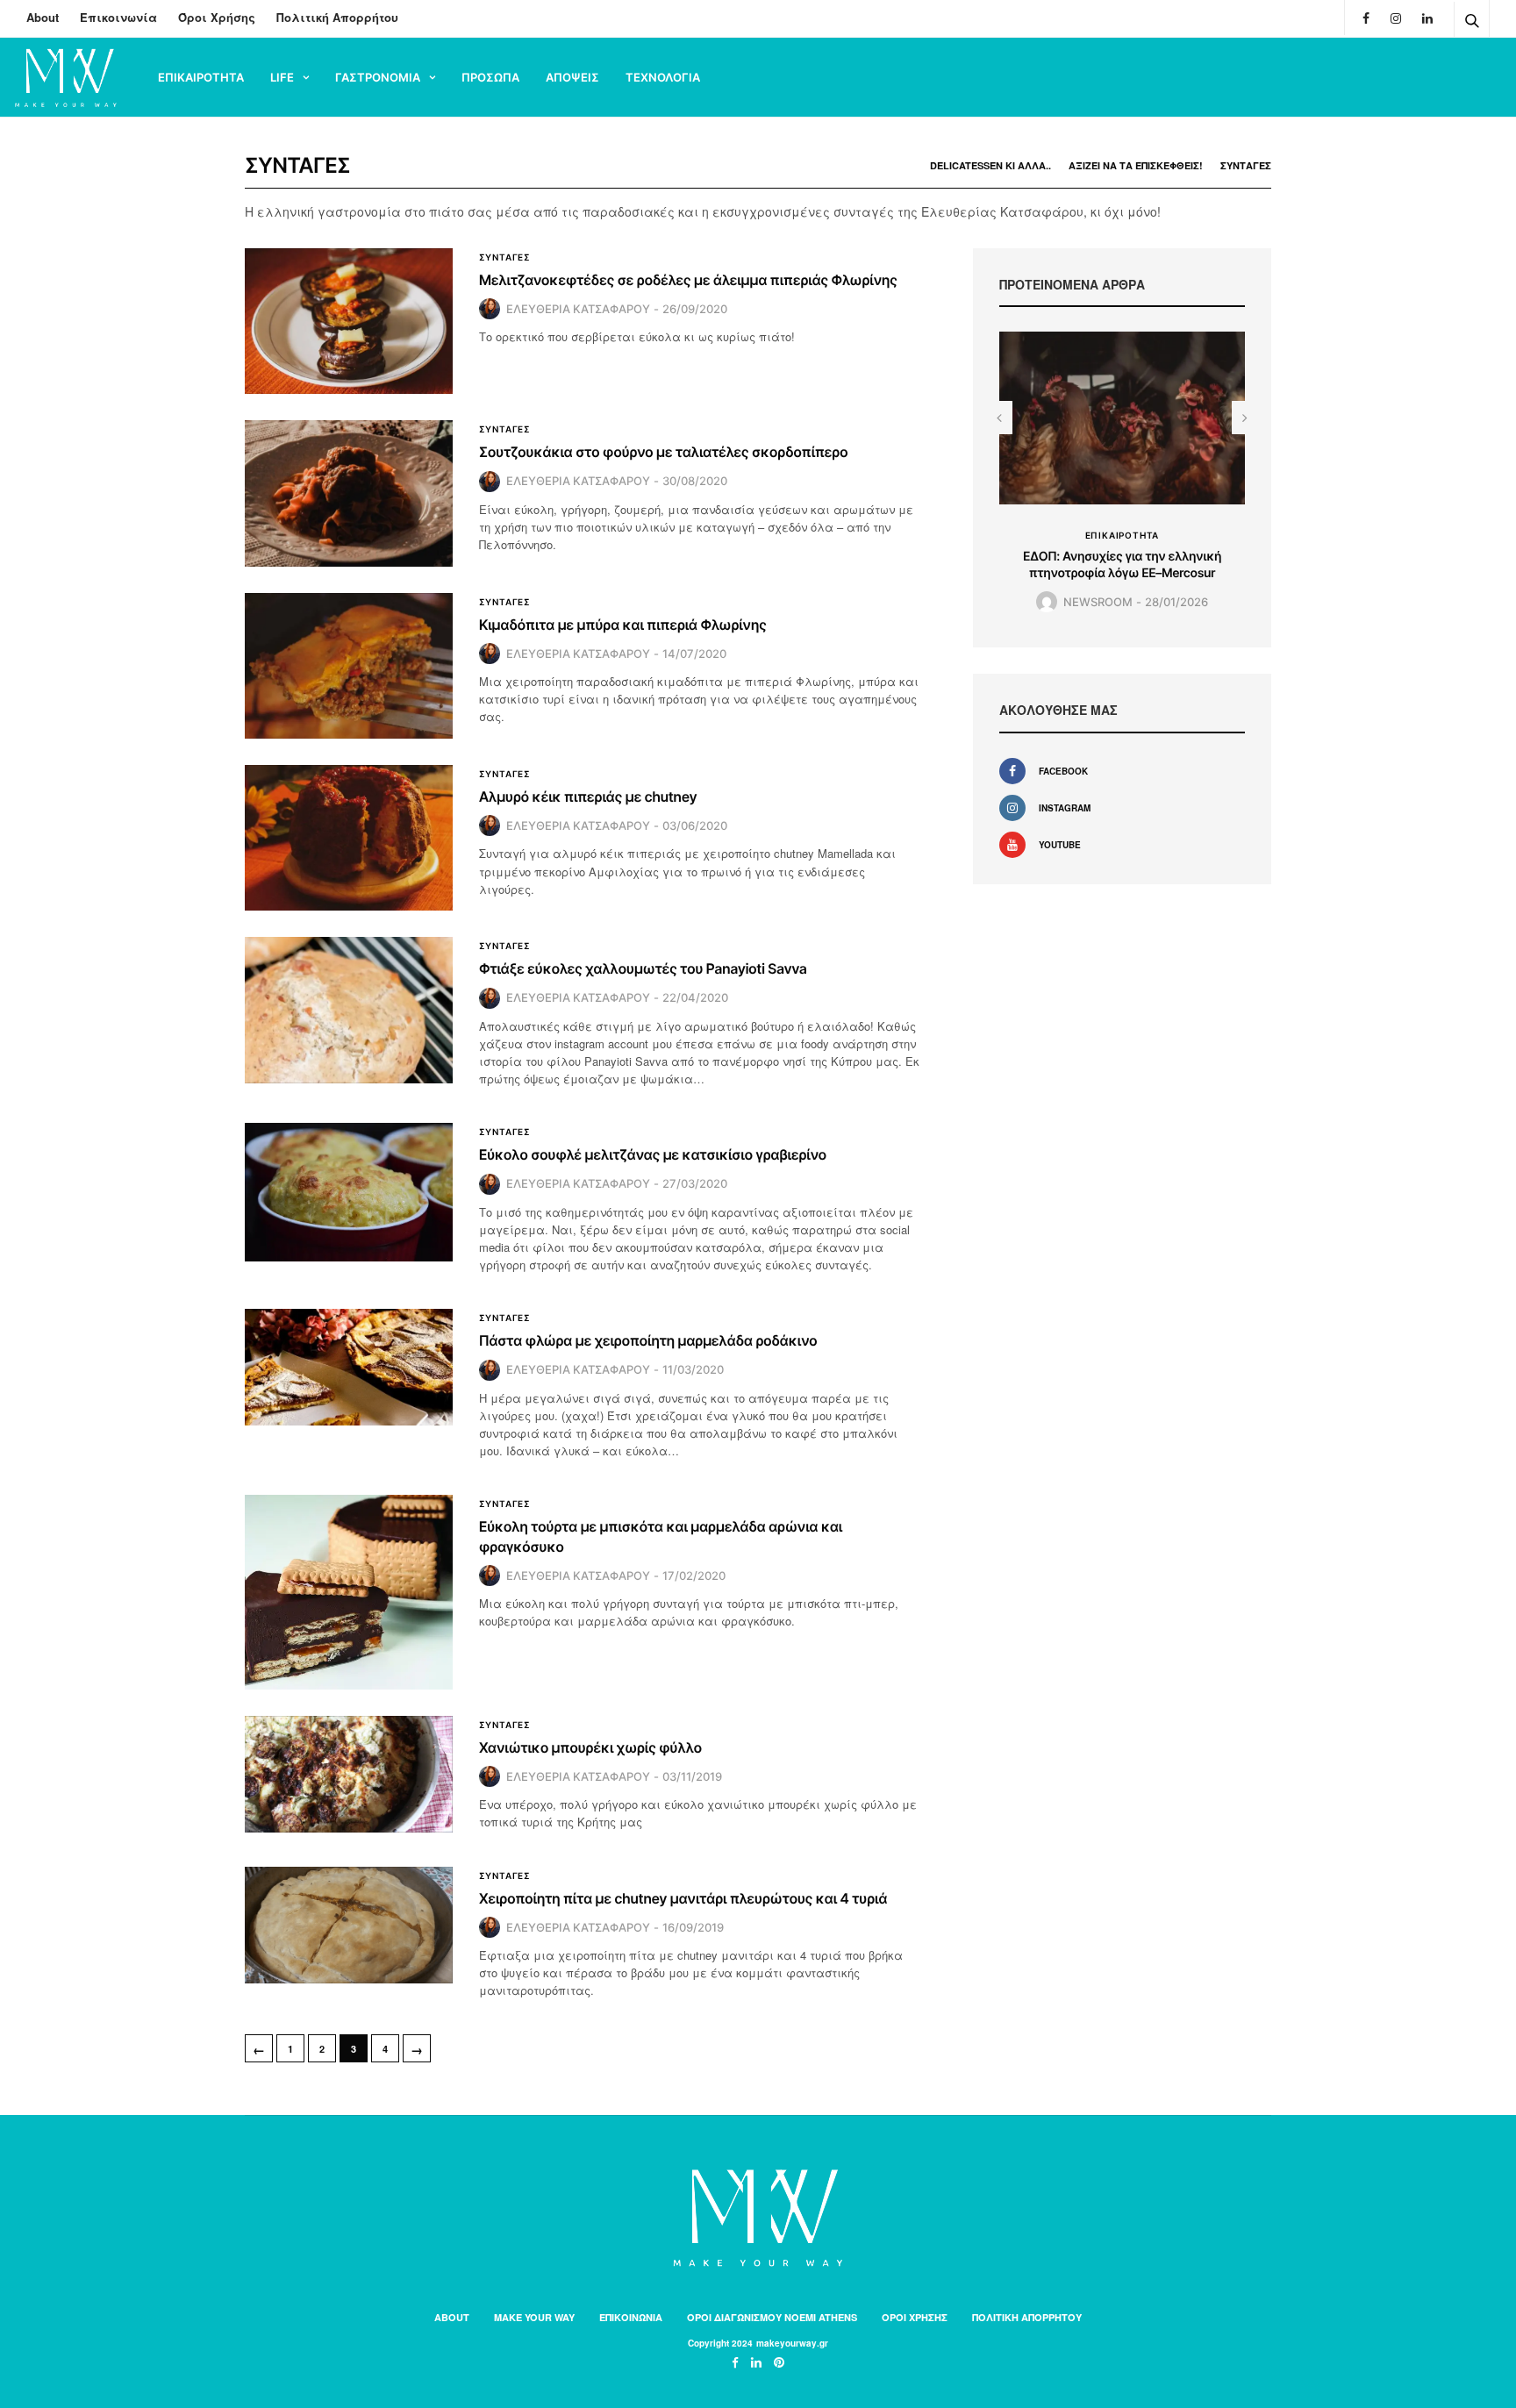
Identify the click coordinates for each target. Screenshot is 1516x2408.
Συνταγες (1246, 165)
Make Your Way (534, 2317)
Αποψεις (572, 77)
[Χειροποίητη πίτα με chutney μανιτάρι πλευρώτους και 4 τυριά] (349, 1925)
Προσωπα (490, 77)
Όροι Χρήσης (217, 17)
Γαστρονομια (378, 77)
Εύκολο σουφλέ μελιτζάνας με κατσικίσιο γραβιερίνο (653, 1154)
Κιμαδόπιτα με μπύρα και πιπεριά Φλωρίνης (623, 625)
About (43, 17)
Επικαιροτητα (201, 77)
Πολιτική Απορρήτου (337, 17)
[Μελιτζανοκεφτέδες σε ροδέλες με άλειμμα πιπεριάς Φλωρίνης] (349, 321)
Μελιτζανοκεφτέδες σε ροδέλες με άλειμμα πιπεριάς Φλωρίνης (688, 280)
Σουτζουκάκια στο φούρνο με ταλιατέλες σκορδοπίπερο (664, 452)
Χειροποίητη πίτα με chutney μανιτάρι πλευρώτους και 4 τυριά (683, 1898)
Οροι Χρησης (915, 2317)
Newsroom (1098, 602)
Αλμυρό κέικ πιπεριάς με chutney (588, 797)
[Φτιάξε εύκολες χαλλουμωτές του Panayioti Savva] (349, 1010)
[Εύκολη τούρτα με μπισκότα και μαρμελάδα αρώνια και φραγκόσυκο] (349, 1592)
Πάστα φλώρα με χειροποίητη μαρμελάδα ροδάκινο (648, 1340)
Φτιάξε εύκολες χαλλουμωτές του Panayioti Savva (643, 968)
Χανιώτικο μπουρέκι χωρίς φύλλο (590, 1747)
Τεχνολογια (663, 77)
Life (282, 77)
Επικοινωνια (631, 2317)
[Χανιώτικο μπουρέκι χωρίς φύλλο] (349, 1774)
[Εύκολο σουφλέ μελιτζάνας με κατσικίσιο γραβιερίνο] (349, 1192)
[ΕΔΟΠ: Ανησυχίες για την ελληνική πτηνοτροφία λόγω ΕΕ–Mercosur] (1122, 418)
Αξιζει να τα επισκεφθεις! (1136, 165)
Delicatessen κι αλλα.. (990, 165)
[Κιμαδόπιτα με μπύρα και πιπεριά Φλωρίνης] (349, 666)
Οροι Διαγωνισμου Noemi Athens (772, 2317)
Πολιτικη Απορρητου (1027, 2317)
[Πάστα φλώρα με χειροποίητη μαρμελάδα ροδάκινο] (349, 1367)
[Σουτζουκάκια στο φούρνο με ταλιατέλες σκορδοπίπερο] (349, 493)
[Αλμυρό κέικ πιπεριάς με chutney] (349, 838)
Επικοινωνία (118, 17)
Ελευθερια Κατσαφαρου (578, 309)
